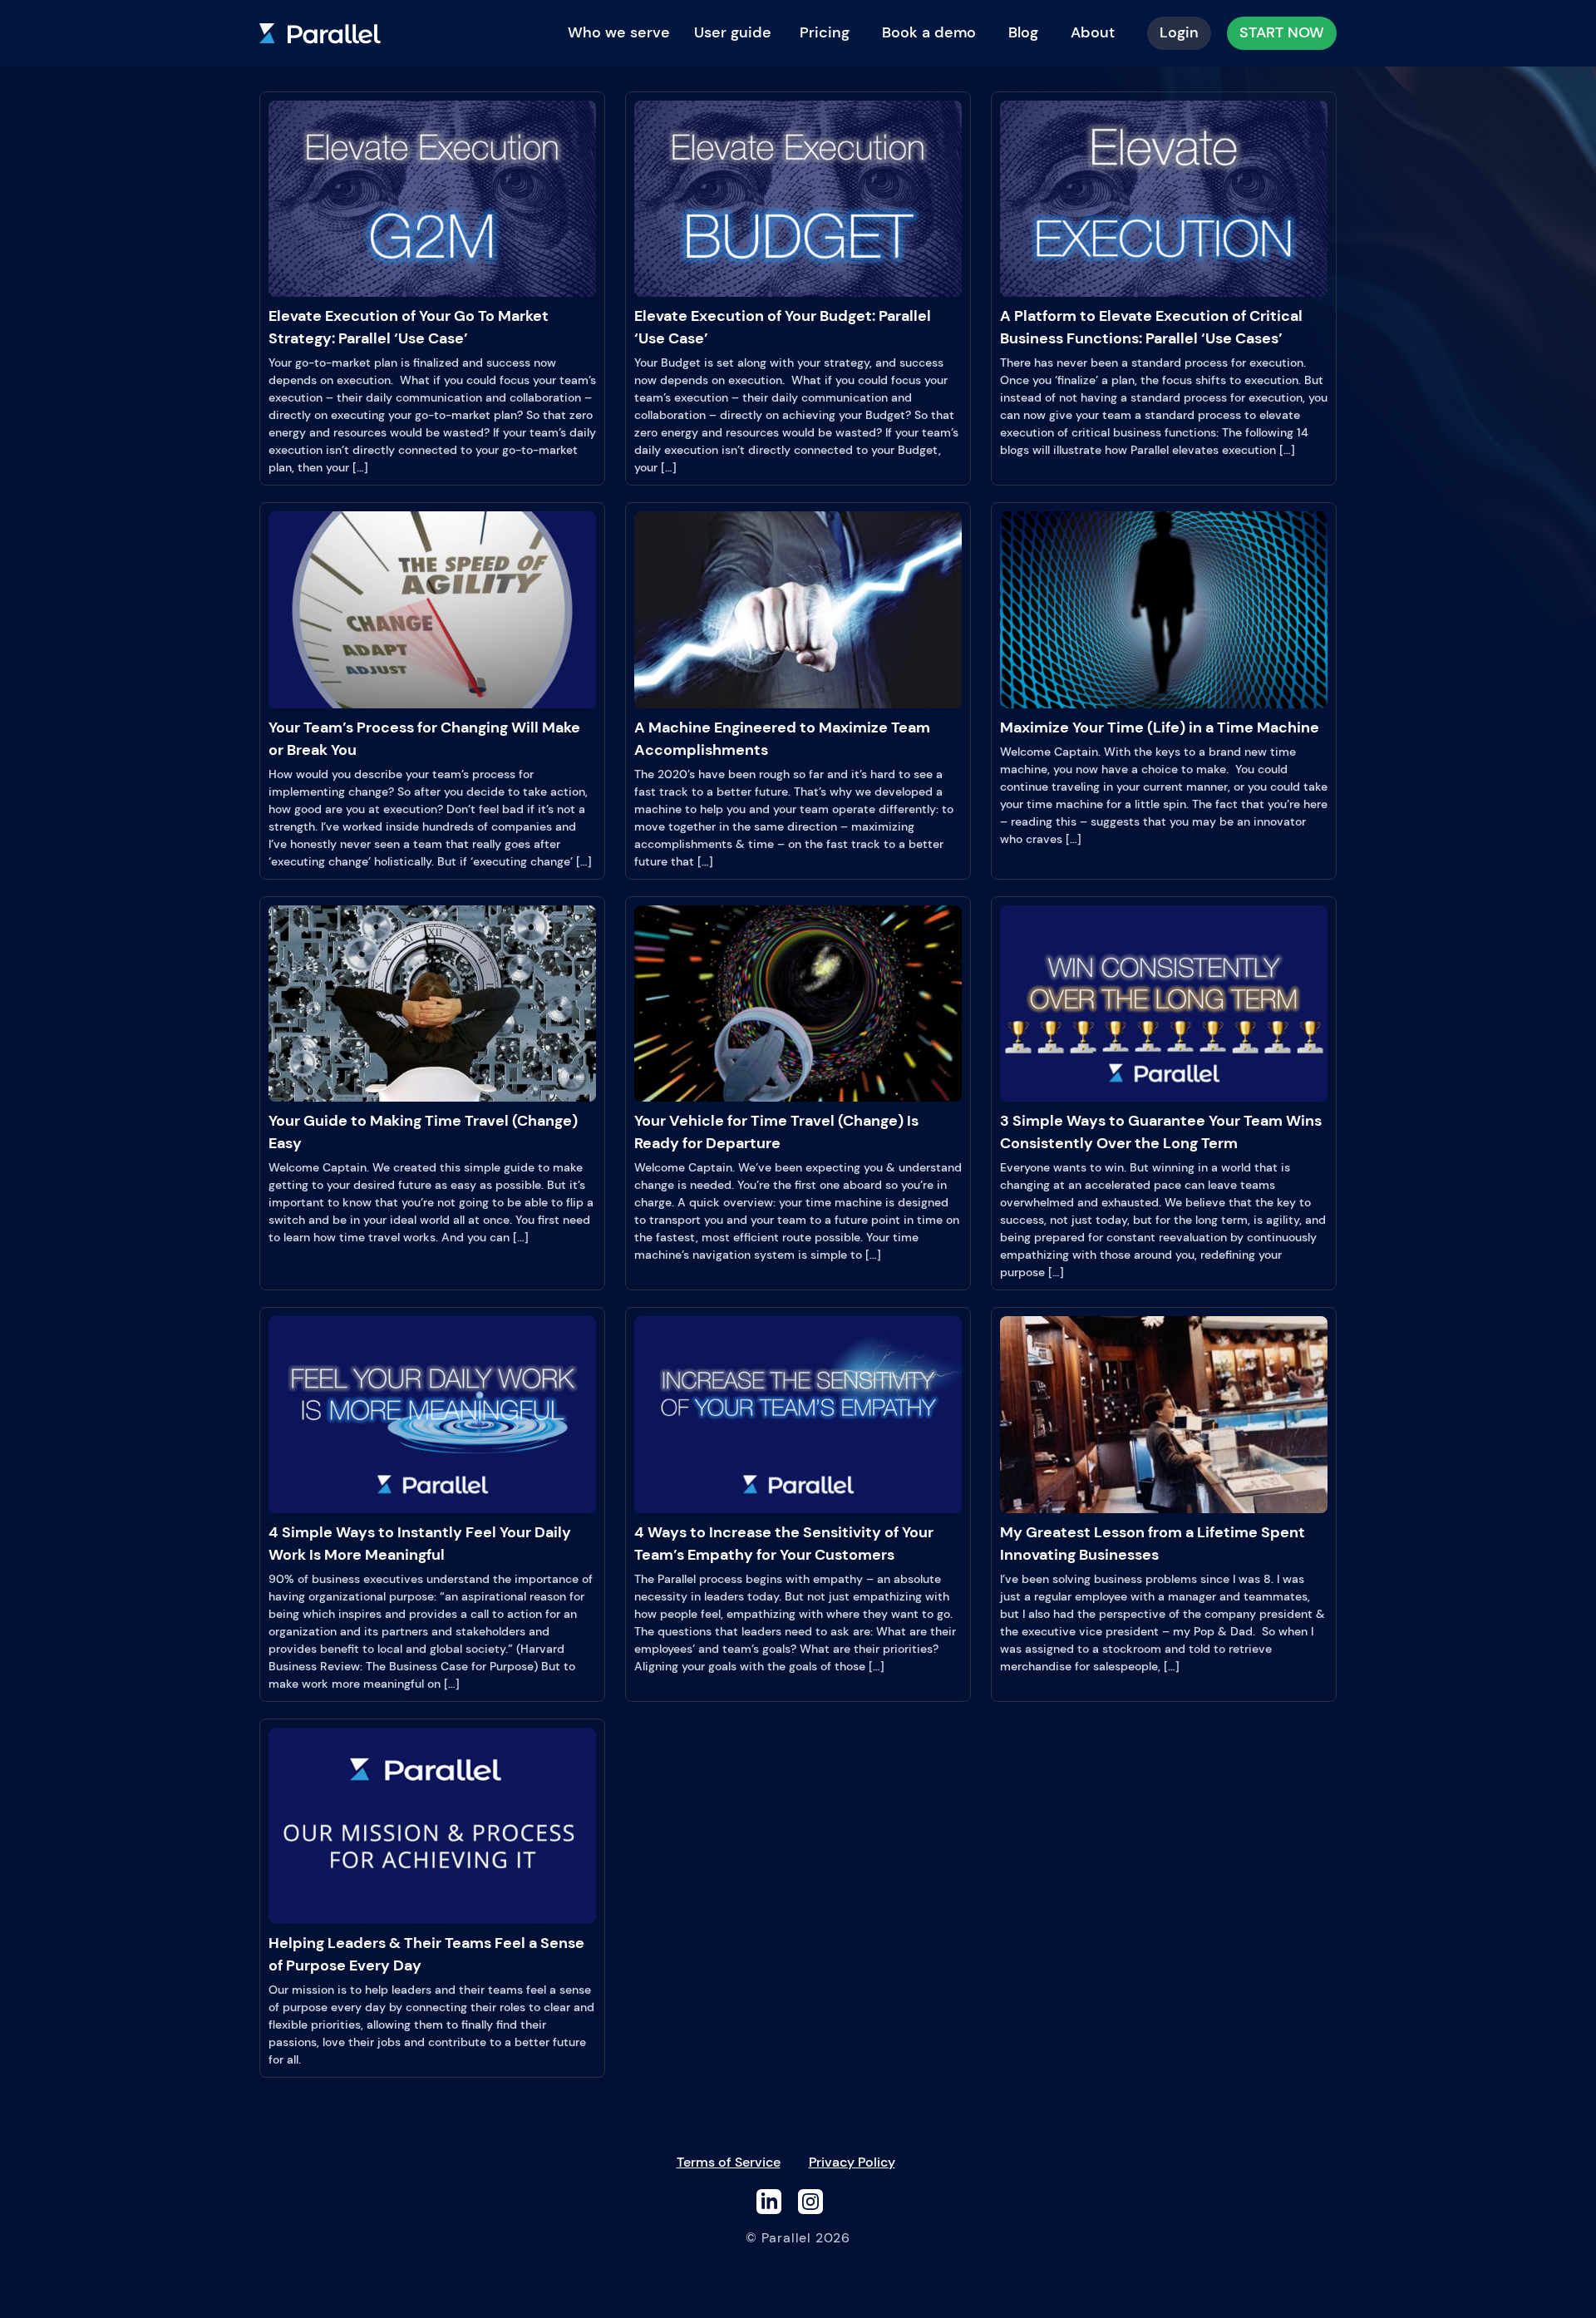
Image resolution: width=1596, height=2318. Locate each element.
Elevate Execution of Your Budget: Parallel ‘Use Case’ (783, 327)
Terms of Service (729, 2162)
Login (1179, 32)
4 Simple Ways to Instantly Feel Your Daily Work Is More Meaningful (420, 1544)
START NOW (1282, 32)
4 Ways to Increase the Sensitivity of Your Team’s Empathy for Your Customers (784, 1544)
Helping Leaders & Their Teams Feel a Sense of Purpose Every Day (426, 1954)
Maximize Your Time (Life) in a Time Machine (1160, 727)
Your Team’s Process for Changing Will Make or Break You (424, 739)
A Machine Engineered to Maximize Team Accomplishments (782, 739)
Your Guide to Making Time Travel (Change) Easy (423, 1132)
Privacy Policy (852, 2162)
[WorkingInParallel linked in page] (769, 2200)
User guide (733, 32)
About (1093, 32)
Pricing (825, 32)
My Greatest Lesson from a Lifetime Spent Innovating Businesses (1153, 1544)
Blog (1023, 32)
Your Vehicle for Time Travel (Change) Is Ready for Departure (776, 1132)
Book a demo (929, 32)
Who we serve (619, 32)
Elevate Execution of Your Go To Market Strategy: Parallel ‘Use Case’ (409, 327)
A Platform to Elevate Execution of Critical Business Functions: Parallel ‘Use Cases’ (1151, 327)
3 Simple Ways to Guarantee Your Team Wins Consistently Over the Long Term (1161, 1132)
